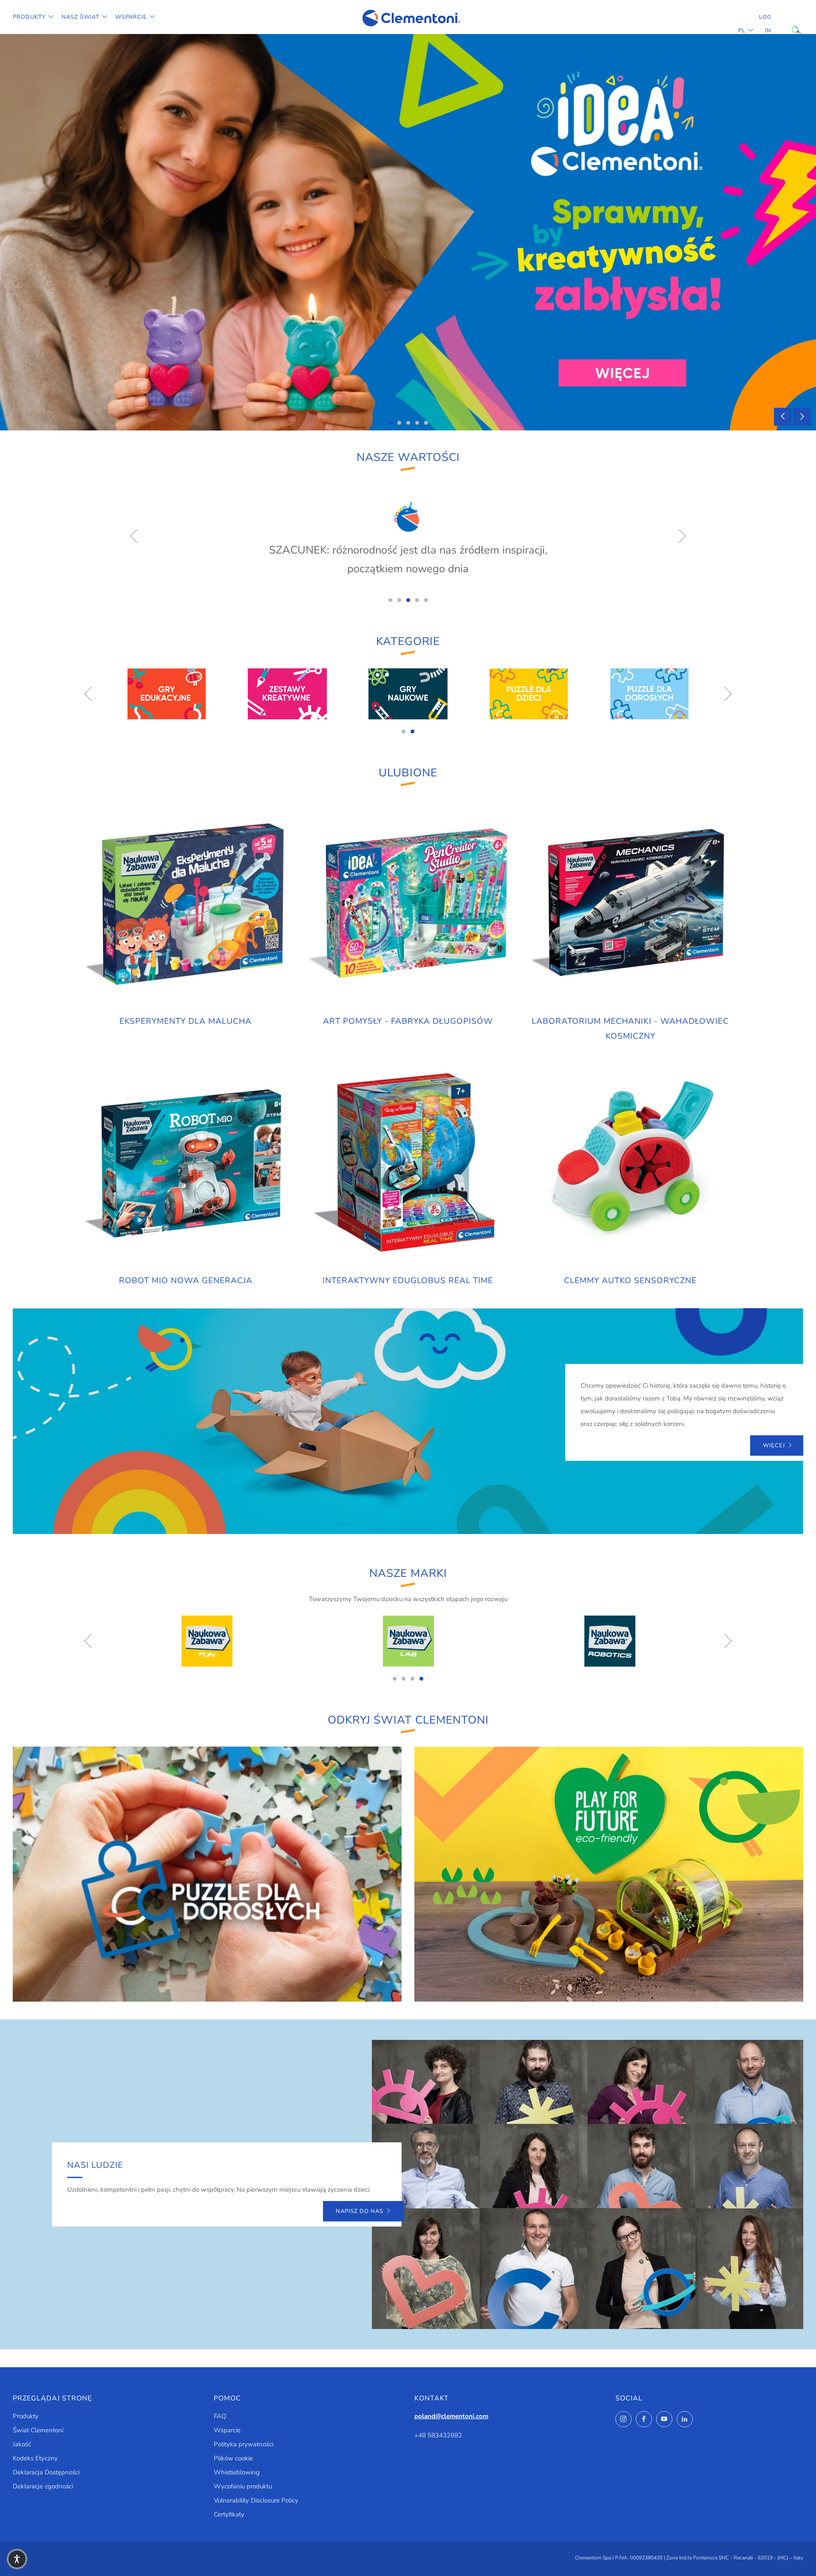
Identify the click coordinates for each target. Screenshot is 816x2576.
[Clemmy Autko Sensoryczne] (630, 1163)
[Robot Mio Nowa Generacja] (186, 1163)
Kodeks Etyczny (35, 2458)
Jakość (22, 2444)
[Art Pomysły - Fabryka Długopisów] (408, 904)
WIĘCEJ (774, 1446)
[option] (408, 232)
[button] (17, 2559)
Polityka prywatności (244, 2444)
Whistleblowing (237, 2472)
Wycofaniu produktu (243, 2486)
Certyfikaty (229, 2514)
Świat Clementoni (38, 2430)
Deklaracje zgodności (43, 2486)
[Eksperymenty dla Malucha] (186, 904)
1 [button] (390, 423)
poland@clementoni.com (451, 2416)
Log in (765, 24)
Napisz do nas (360, 2211)
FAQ (220, 2416)
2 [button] (399, 423)
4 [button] (417, 423)
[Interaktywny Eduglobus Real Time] (408, 1163)
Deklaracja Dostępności (46, 2472)
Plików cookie (233, 2458)
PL (742, 31)
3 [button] (408, 423)
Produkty (29, 17)
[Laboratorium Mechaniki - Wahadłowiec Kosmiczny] (630, 904)
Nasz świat (81, 17)
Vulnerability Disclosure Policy (256, 2500)
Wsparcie (131, 17)
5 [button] (426, 423)
